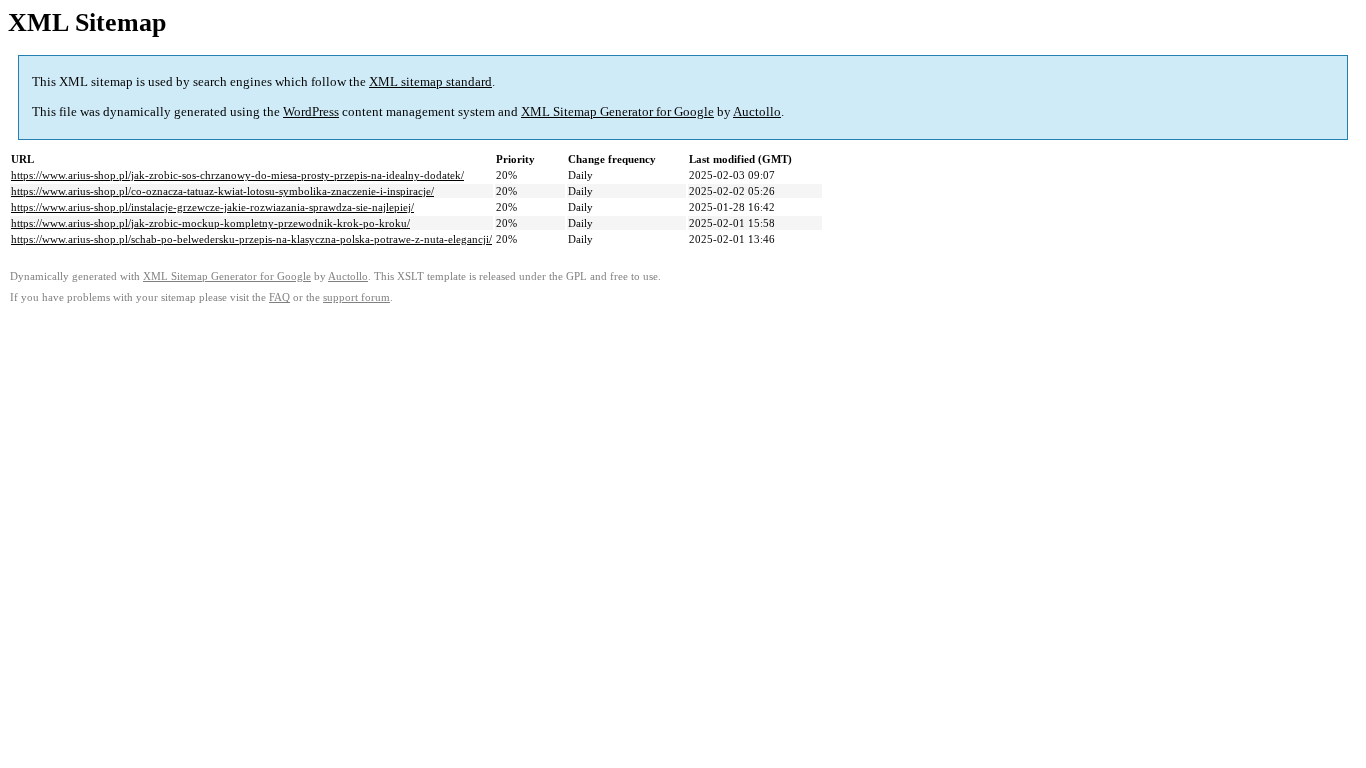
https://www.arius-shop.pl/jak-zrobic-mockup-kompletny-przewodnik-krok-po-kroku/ (210, 223)
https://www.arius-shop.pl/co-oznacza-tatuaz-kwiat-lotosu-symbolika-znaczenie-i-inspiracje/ (222, 191)
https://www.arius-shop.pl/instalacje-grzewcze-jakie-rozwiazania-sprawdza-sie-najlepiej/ (212, 207)
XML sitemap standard (430, 81)
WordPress (311, 111)
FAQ (279, 297)
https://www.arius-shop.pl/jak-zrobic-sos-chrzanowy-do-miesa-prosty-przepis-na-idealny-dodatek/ (237, 175)
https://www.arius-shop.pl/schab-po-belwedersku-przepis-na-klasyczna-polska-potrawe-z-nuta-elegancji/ (251, 239)
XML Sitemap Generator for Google (617, 111)
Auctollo (757, 111)
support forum (356, 297)
